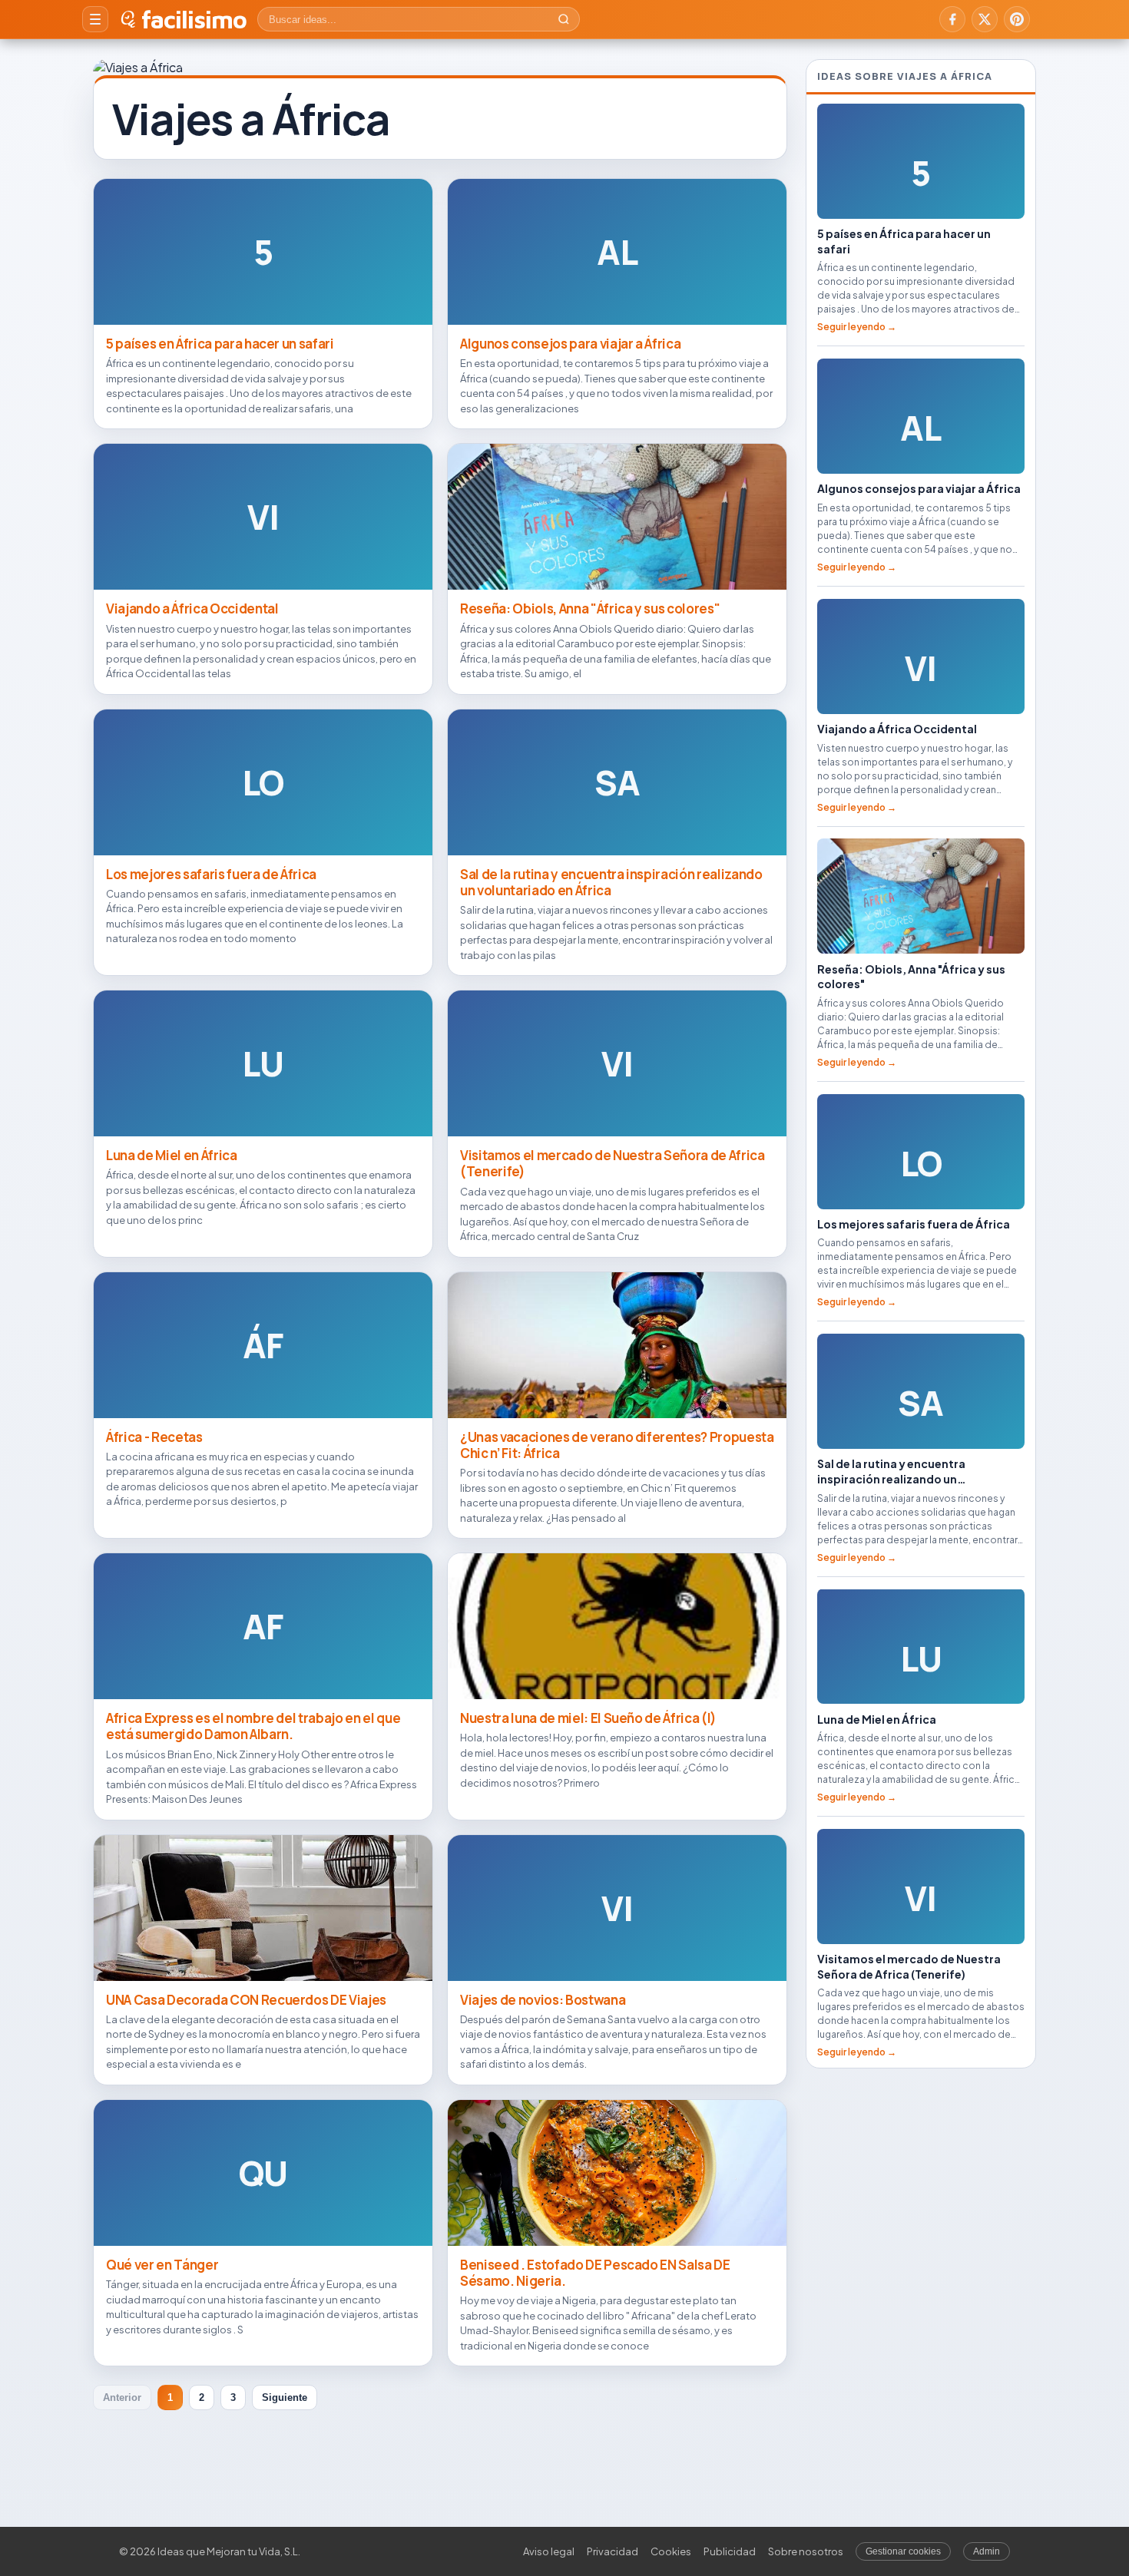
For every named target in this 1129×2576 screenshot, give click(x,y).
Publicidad (730, 2551)
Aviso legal (549, 2551)
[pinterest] (1017, 19)
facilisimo (194, 19)
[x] (985, 19)
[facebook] (952, 19)
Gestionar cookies (903, 2551)
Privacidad (613, 2551)
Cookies (671, 2551)
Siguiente (285, 2397)
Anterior (122, 2397)
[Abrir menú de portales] (95, 19)
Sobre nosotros (806, 2551)
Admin (987, 2551)
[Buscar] (564, 19)
